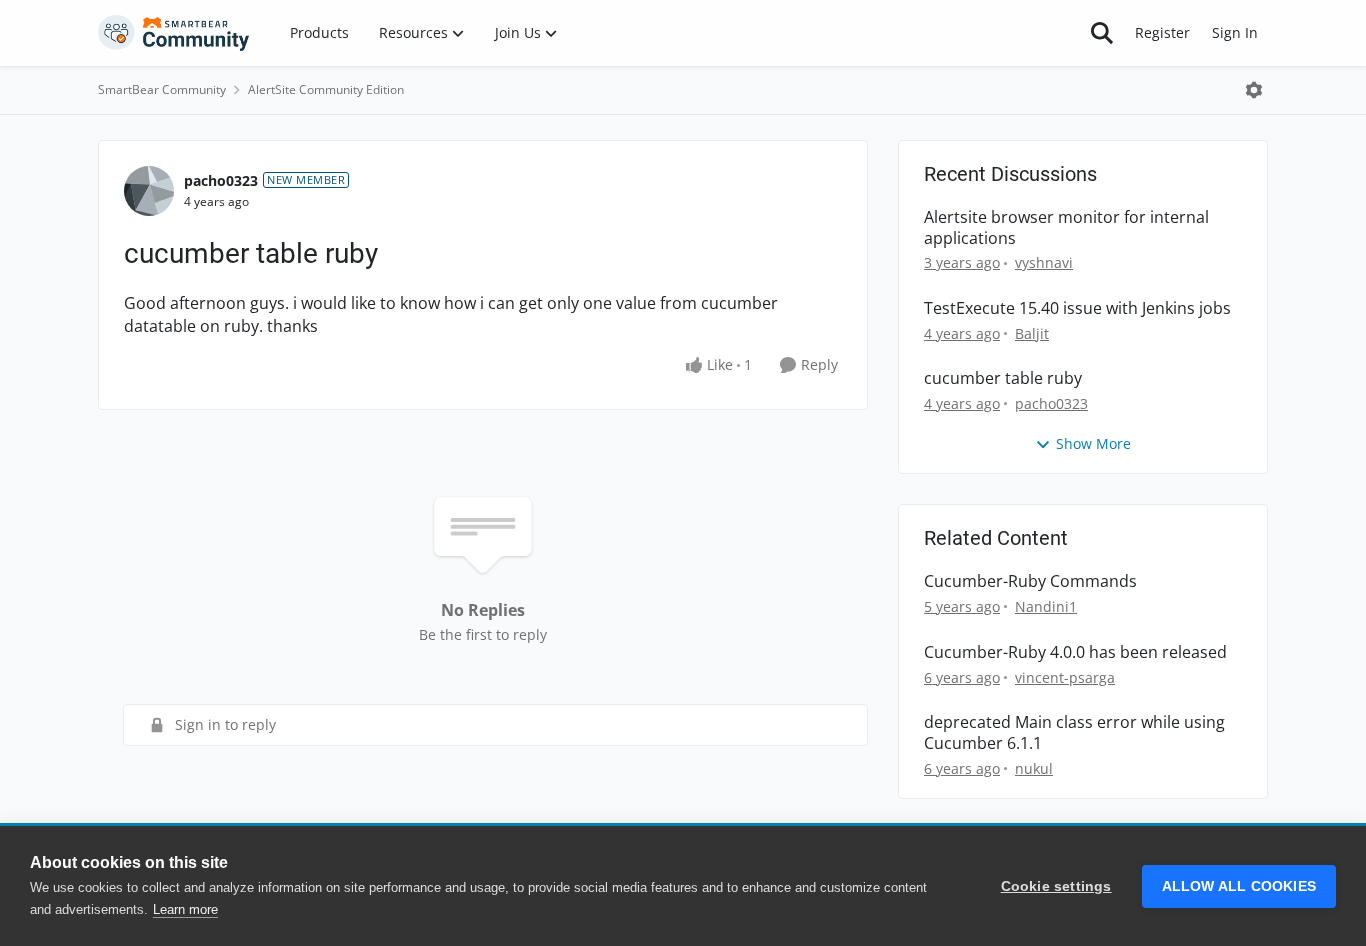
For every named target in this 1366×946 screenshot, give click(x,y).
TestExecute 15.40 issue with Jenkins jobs (1077, 308)
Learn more (185, 909)
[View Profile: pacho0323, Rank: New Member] (149, 191)
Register (1162, 32)
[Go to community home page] (174, 33)
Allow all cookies (1239, 886)
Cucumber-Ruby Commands (1030, 581)
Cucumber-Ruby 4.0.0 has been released (1075, 652)
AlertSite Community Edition (326, 89)
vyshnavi (1044, 262)
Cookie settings (1056, 886)
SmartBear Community (162, 89)
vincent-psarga (1065, 677)
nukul (1034, 768)
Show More (1093, 443)
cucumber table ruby (1003, 378)
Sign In (1235, 32)
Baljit (1032, 333)
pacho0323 (221, 180)
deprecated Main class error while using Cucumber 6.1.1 (1074, 733)
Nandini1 (1046, 606)
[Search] (1102, 33)
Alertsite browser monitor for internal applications (1066, 228)
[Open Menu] (1254, 90)
